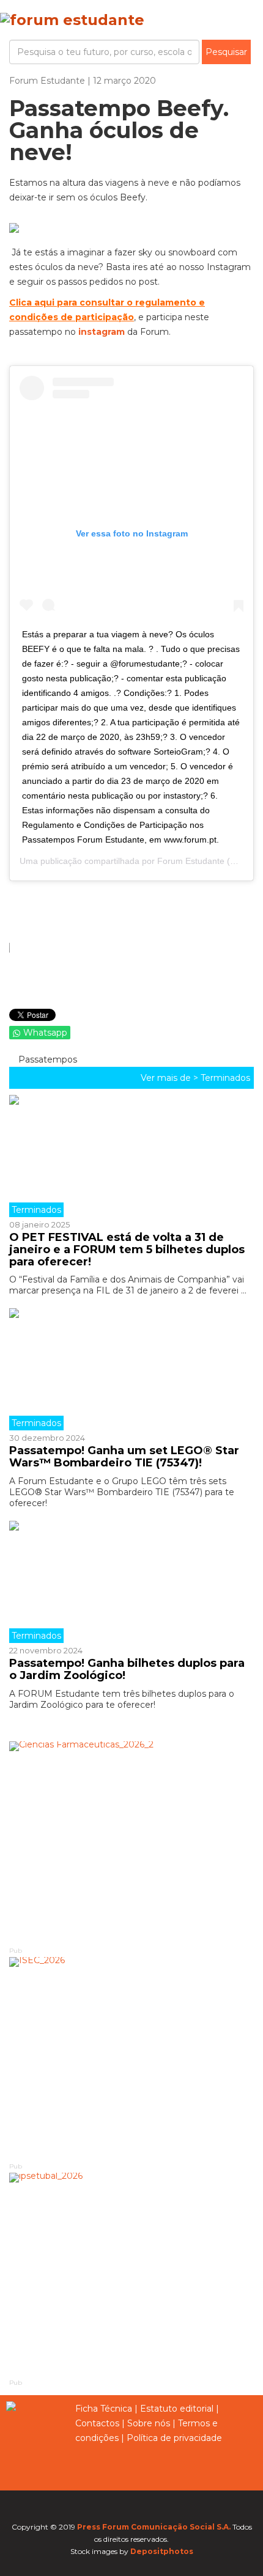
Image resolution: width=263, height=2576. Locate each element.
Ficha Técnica (104, 2409)
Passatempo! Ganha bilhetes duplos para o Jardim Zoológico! (127, 1669)
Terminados (225, 1078)
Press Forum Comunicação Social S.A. (154, 2527)
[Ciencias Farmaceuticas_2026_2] (131, 1843)
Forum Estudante (191, 861)
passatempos (46, 1059)
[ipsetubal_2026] (131, 2274)
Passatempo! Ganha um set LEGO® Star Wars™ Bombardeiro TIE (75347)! (124, 1457)
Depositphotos (162, 2551)
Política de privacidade (174, 2438)
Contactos (97, 2423)
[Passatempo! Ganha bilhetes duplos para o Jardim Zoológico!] (131, 1582)
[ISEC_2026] (131, 2059)
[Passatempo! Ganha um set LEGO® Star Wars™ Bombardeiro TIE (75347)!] (131, 1369)
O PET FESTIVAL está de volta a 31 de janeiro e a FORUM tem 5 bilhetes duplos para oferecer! (127, 1250)
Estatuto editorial (177, 2409)
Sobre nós (149, 2423)
